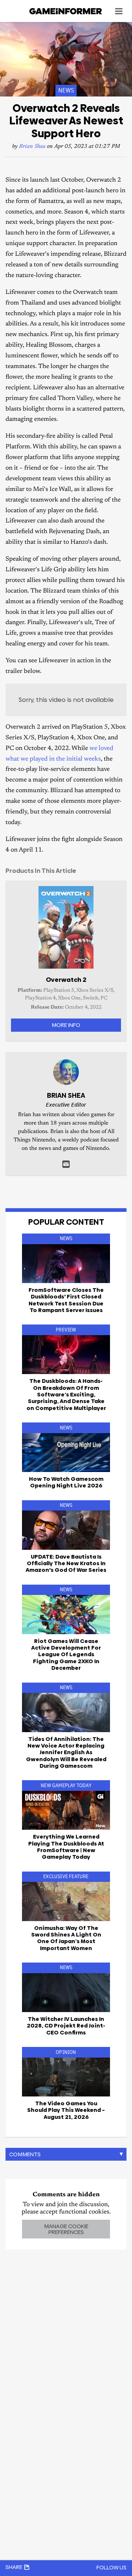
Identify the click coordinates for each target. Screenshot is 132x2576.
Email (66, 1164)
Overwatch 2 (66, 980)
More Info (66, 1025)
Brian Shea (32, 147)
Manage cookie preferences (66, 2229)
